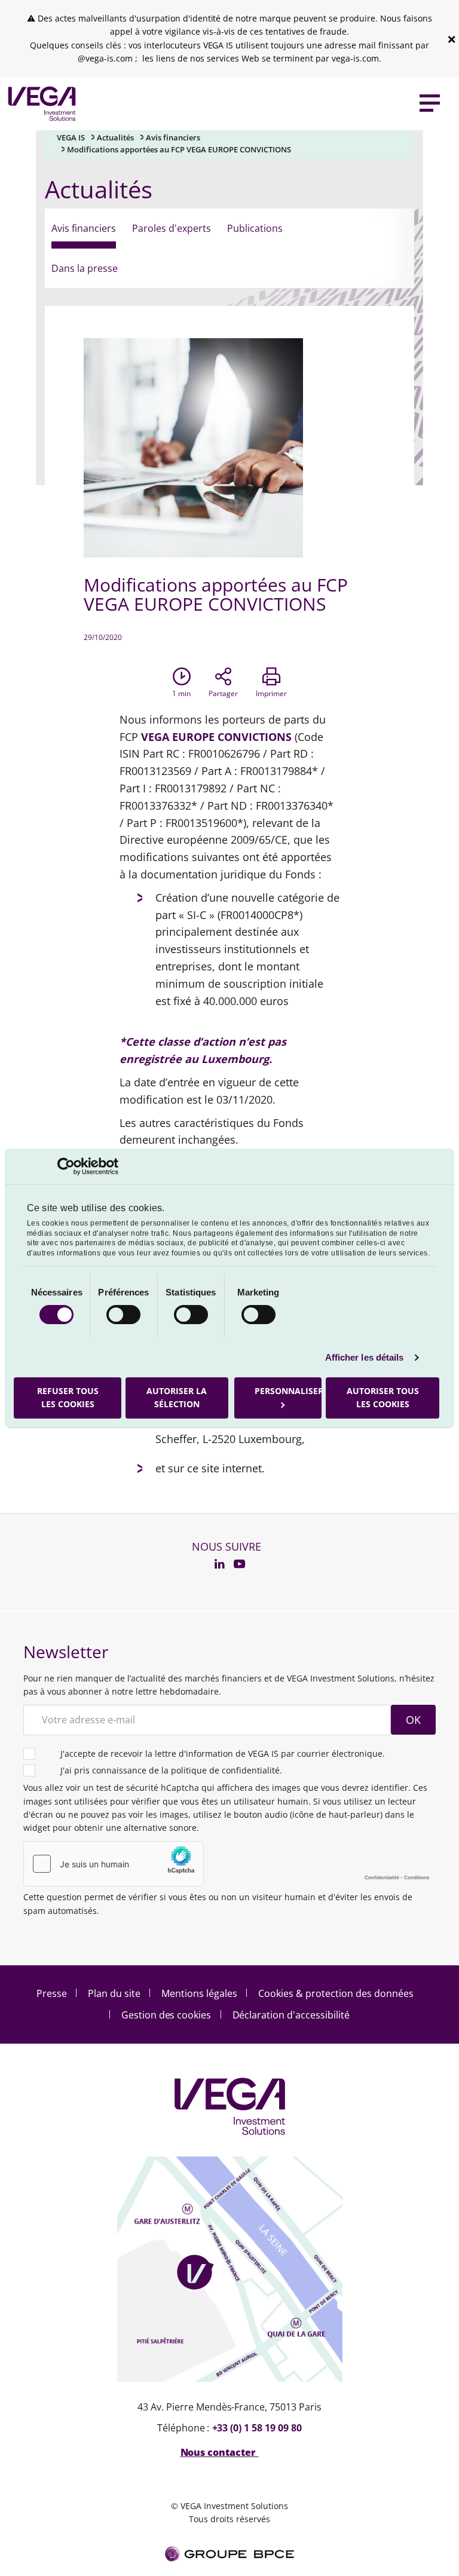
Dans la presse (85, 268)
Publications (255, 228)
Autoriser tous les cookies (382, 1397)
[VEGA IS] (39, 104)
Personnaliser (288, 1391)
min (181, 693)
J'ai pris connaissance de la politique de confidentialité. (171, 1770)
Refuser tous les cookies (68, 1397)
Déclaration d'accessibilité (291, 2015)
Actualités (115, 137)
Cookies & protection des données (336, 1993)
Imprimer (271, 693)
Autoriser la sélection (177, 1397)
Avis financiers (173, 137)
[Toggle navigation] (430, 104)
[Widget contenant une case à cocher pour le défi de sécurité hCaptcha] (229, 1864)
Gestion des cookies (166, 2015)
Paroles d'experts (172, 228)
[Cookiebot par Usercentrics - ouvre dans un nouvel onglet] (66, 1166)
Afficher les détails (365, 1357)
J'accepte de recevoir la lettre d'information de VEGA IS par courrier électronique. (223, 1753)
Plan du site (114, 1993)
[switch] (123, 1315)
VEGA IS (71, 137)
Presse (52, 1993)
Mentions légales (199, 1993)
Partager (223, 693)
